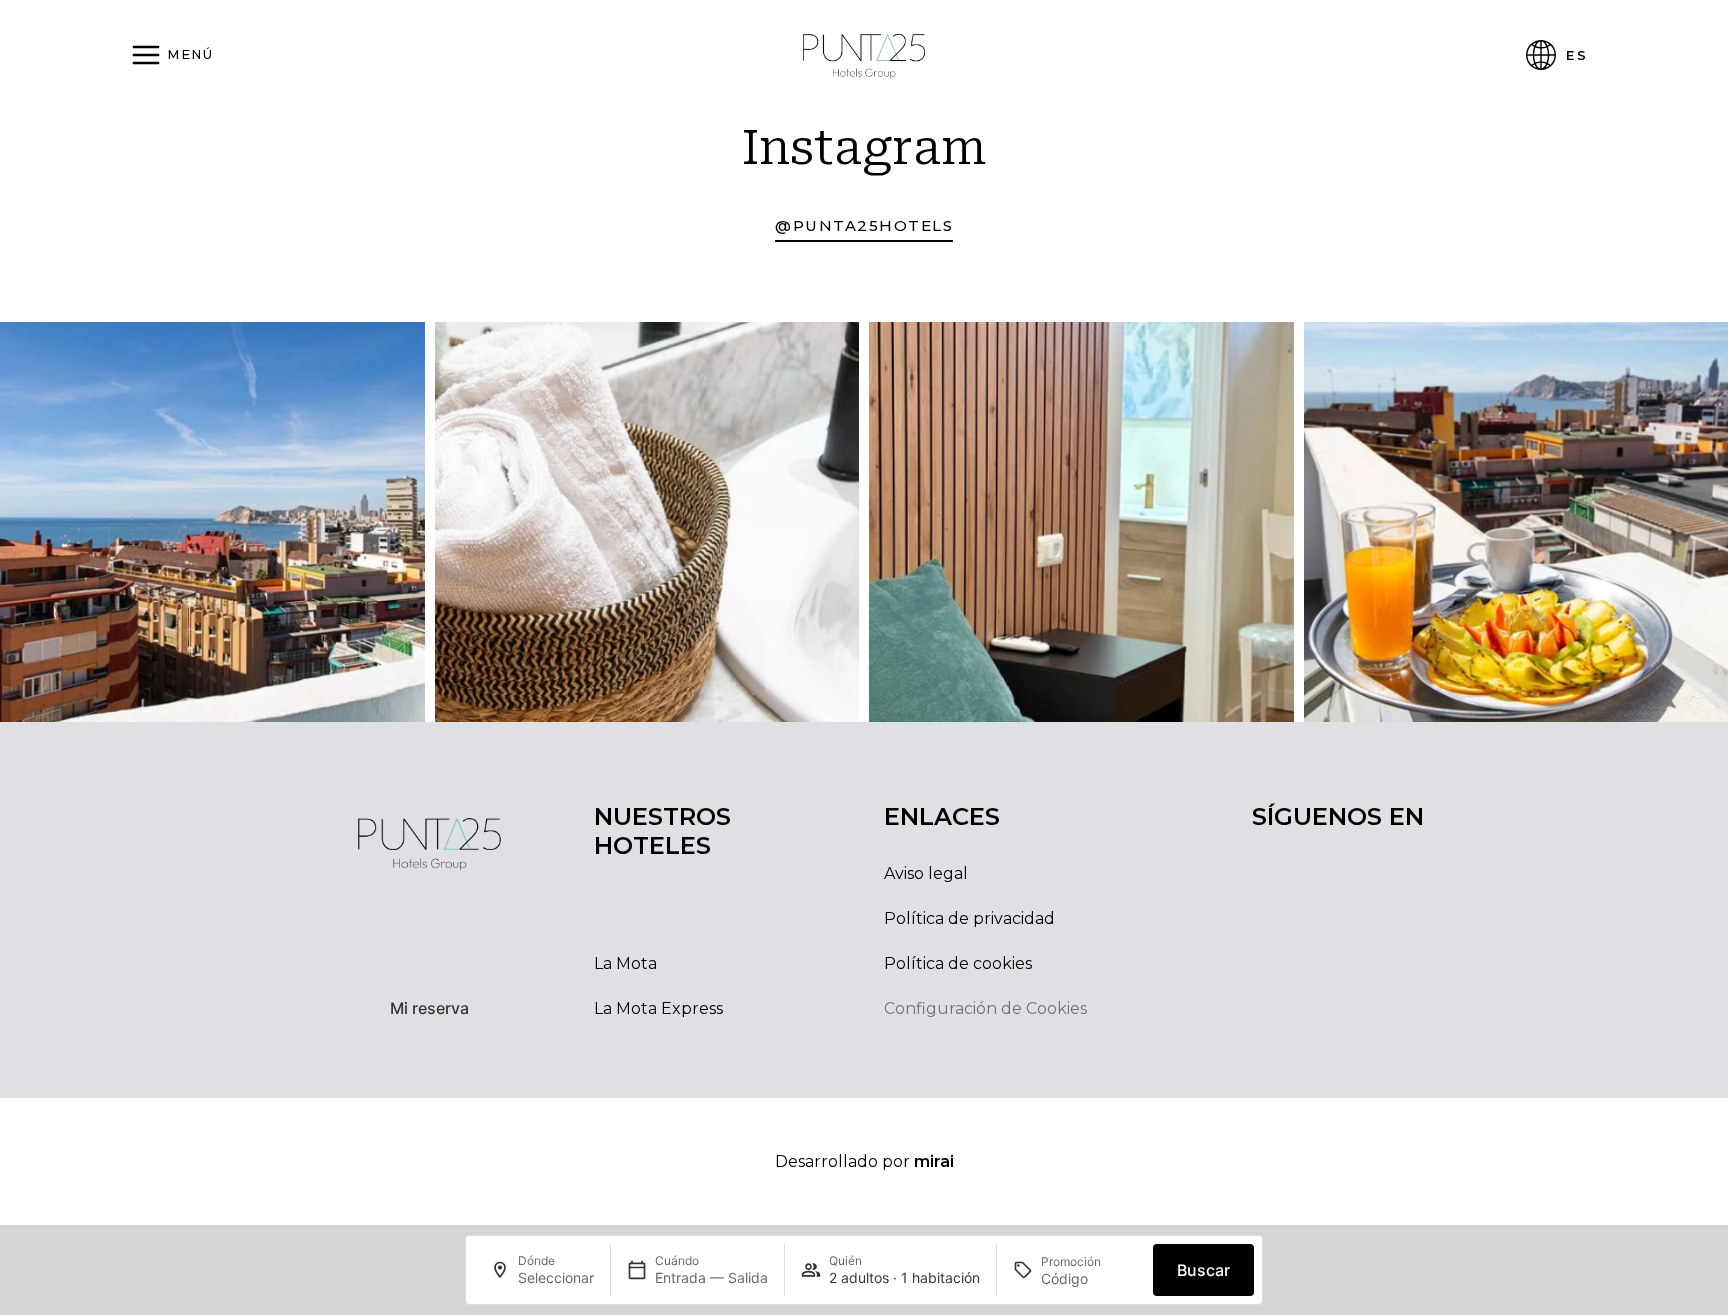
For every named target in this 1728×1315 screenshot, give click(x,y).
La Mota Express (658, 1008)
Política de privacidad (969, 918)
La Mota (625, 963)
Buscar (1203, 1270)
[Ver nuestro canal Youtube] (1402, 1002)
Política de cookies (958, 963)
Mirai (934, 1161)
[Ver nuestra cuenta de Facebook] (1358, 1002)
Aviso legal (926, 873)
